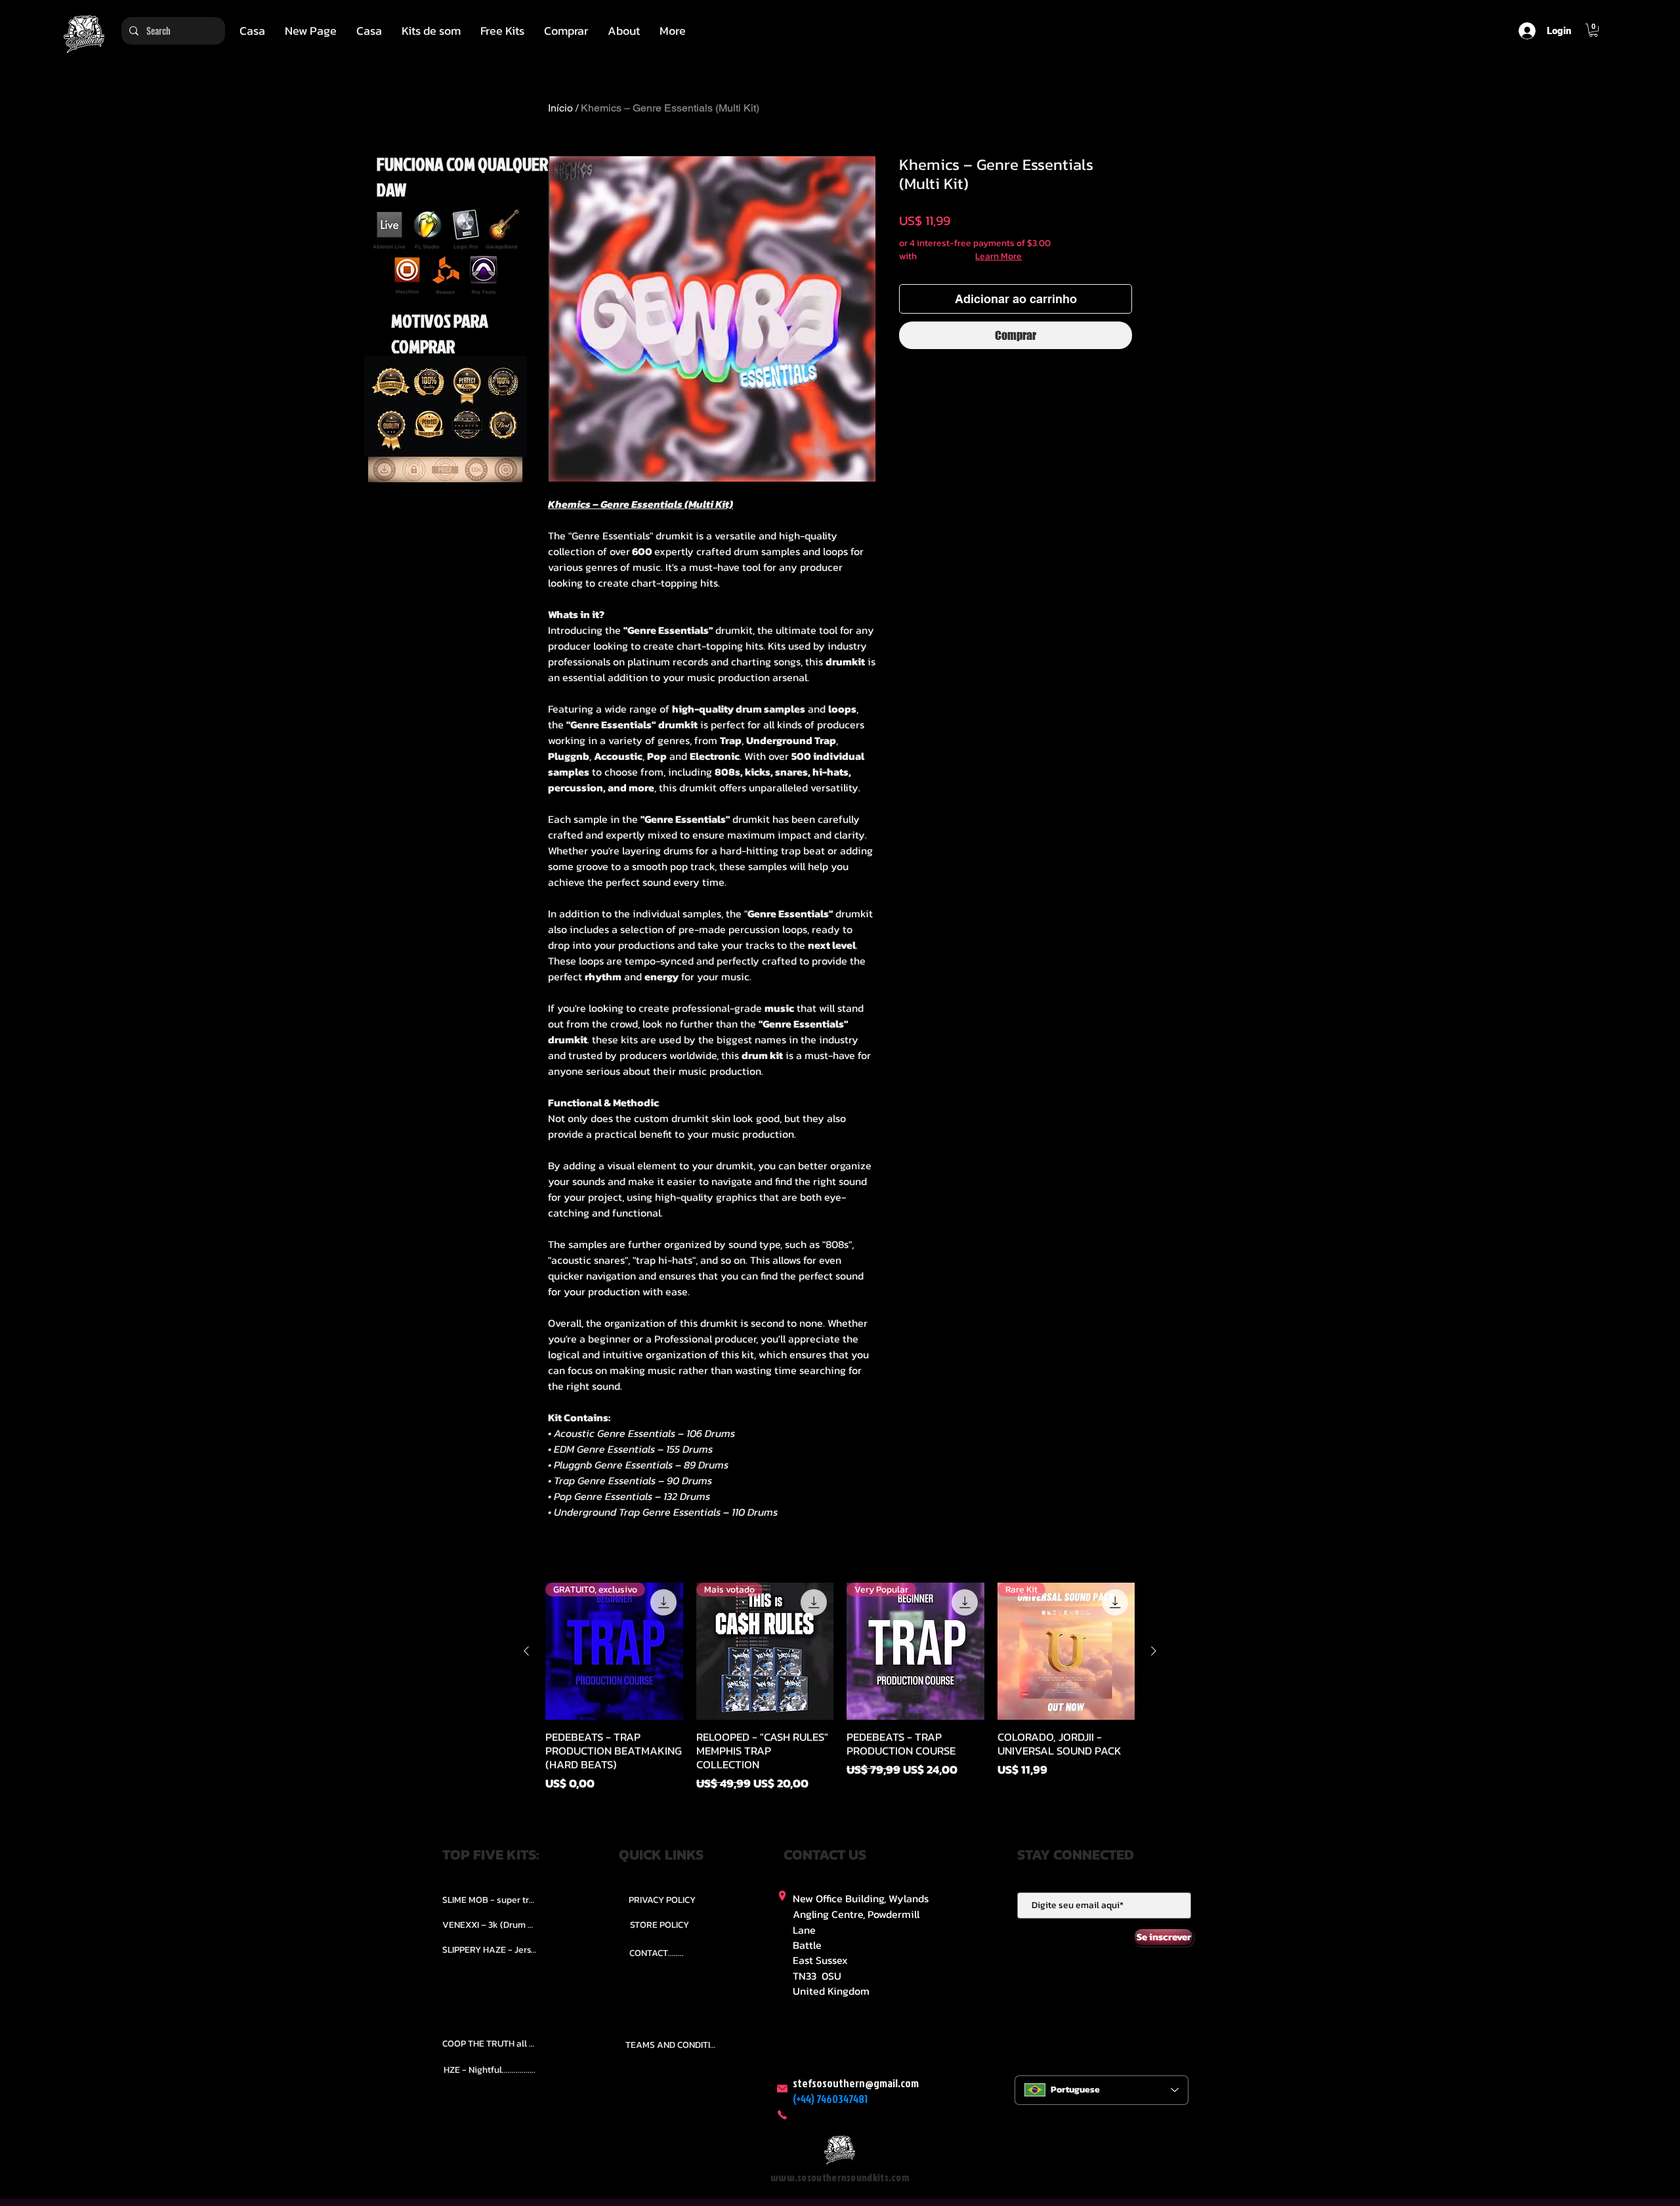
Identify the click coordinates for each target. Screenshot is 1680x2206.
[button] (431, 31)
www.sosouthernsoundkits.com (840, 2177)
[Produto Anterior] (526, 1651)
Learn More (998, 257)
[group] (840, 1688)
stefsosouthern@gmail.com (856, 2083)
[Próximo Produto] (1154, 1651)
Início (560, 108)
